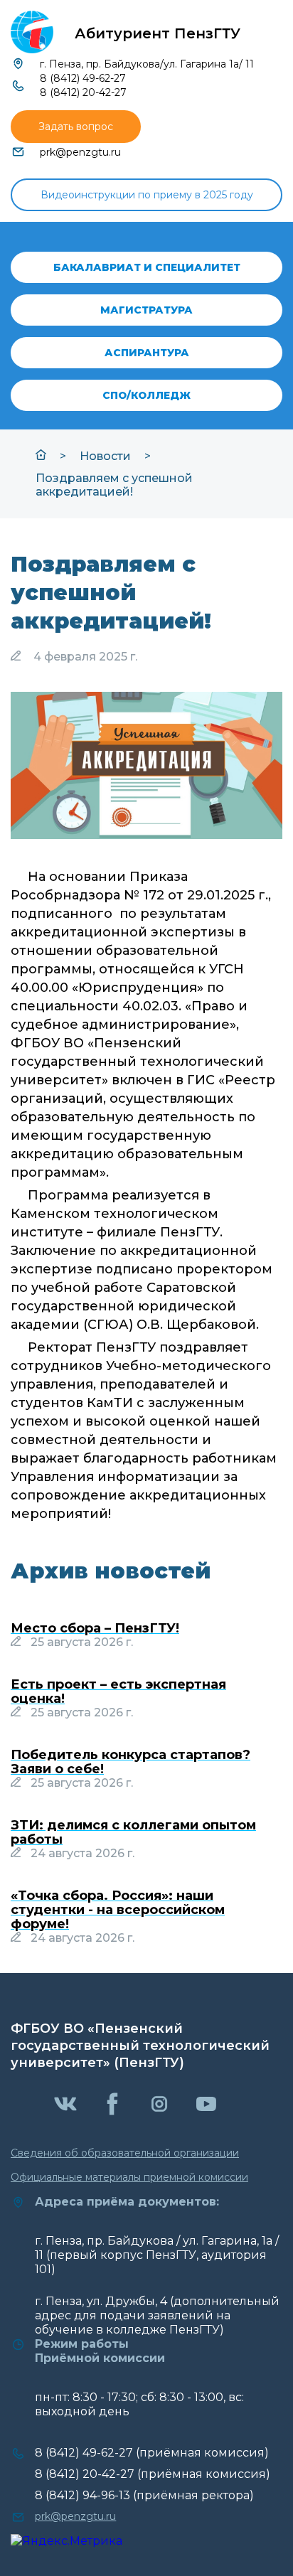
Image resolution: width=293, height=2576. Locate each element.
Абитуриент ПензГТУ (158, 33)
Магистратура (146, 310)
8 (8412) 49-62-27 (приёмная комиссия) (152, 2453)
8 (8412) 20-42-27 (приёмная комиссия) (153, 2474)
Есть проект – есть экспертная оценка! (118, 1691)
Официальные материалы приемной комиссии (129, 2177)
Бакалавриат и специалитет (147, 267)
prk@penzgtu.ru (80, 152)
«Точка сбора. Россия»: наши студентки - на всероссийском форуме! (118, 1910)
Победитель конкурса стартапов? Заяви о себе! (130, 1762)
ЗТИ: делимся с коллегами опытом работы (133, 1832)
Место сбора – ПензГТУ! (95, 1628)
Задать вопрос (76, 127)
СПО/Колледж (146, 395)
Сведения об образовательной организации (125, 2153)
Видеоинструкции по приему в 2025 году (147, 195)
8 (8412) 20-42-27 (83, 92)
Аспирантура (147, 353)
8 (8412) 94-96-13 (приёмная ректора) (144, 2495)
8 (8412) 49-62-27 (83, 78)
